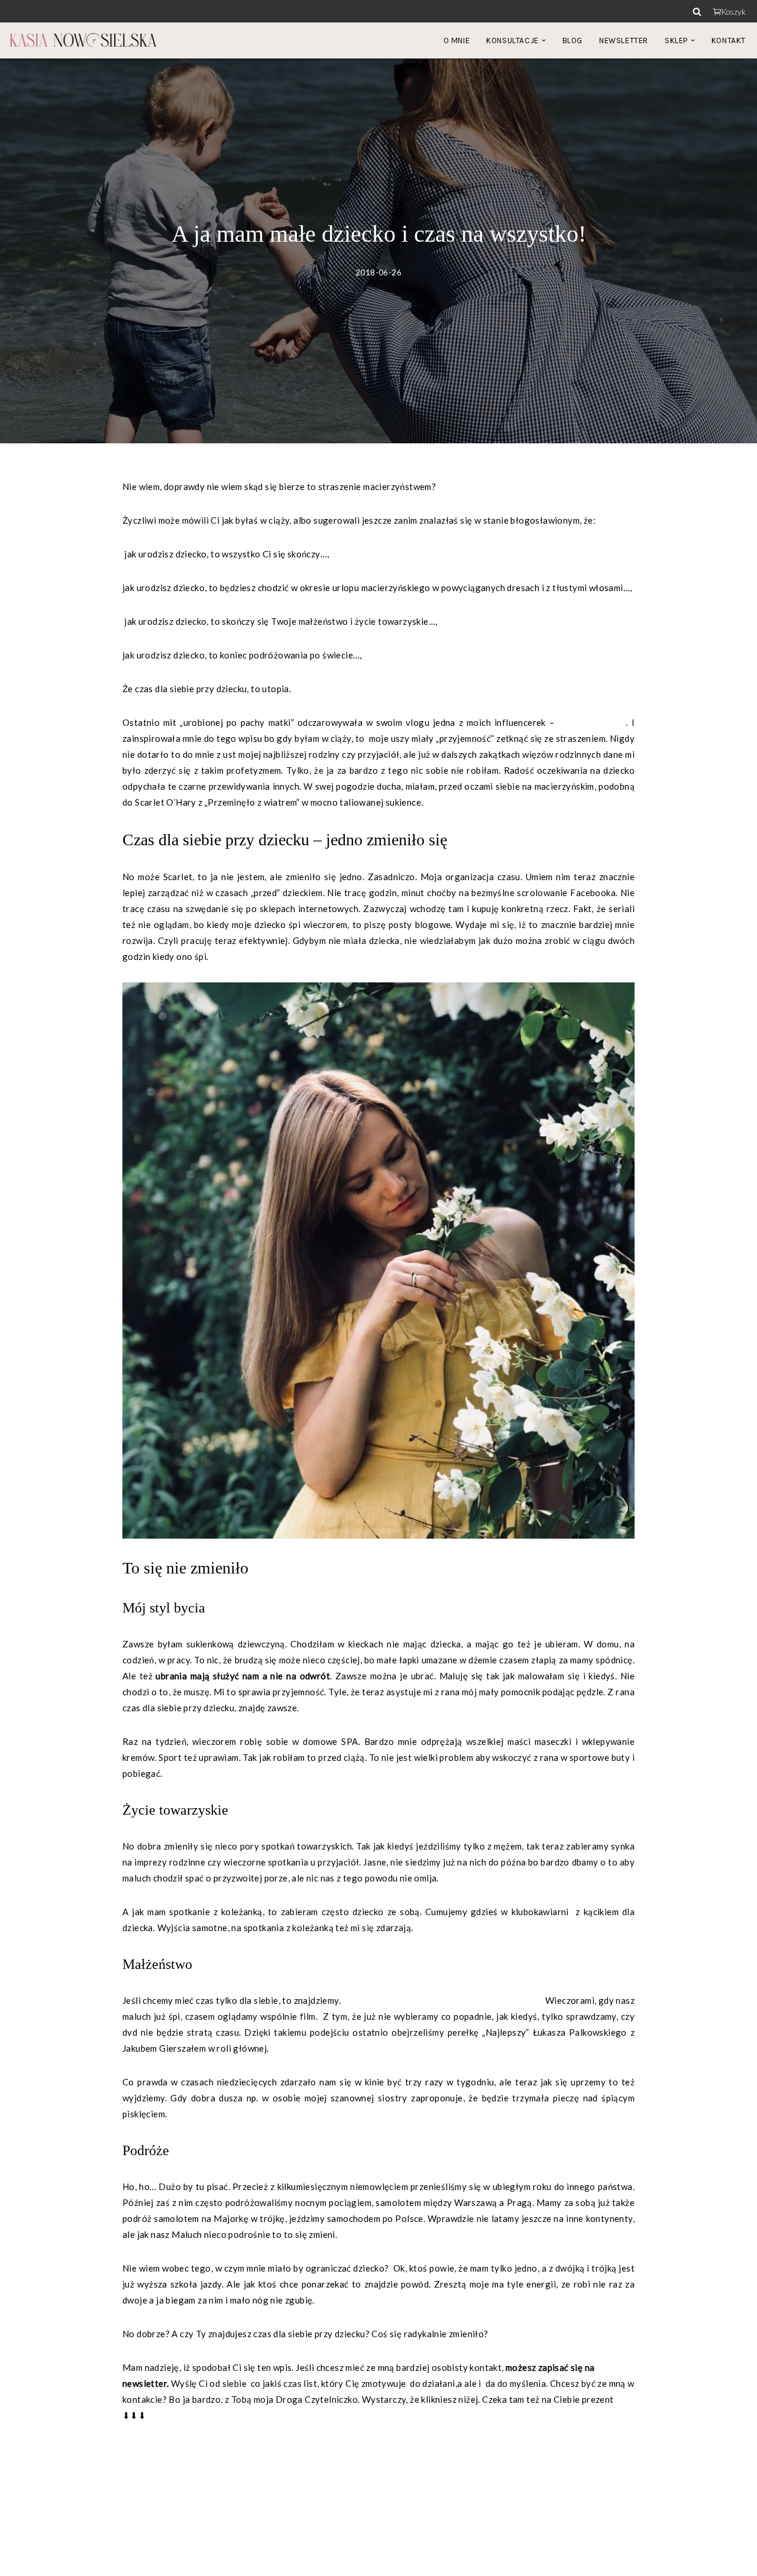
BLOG (572, 40)
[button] (544, 40)
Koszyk (734, 12)
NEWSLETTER (624, 40)
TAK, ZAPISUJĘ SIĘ (162, 2449)
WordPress (112, 2561)
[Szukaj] (697, 12)
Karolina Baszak (592, 722)
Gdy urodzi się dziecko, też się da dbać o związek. (443, 2000)
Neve (20, 2561)
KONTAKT (729, 40)
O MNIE (457, 40)
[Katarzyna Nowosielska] (83, 40)
